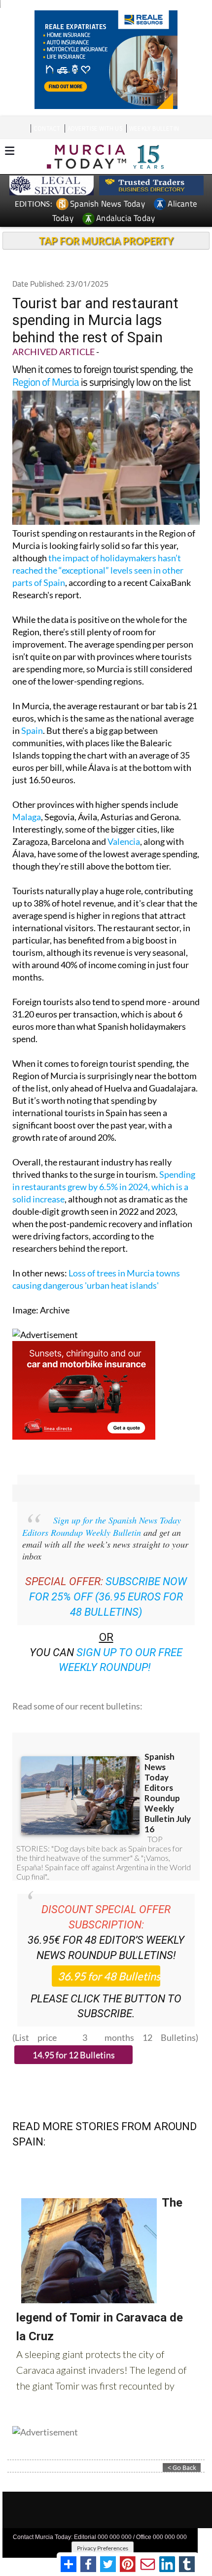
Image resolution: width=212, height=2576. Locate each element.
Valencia (124, 841)
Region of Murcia (46, 382)
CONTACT (47, 128)
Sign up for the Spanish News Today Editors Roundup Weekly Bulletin (102, 1526)
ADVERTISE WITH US (95, 128)
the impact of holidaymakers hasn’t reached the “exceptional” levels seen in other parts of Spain (98, 570)
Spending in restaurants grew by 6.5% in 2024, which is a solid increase (104, 1187)
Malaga (27, 817)
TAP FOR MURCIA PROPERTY (106, 241)
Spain (32, 730)
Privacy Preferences (103, 2548)
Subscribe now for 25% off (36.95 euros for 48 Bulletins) (108, 1597)
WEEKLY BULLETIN (154, 128)
